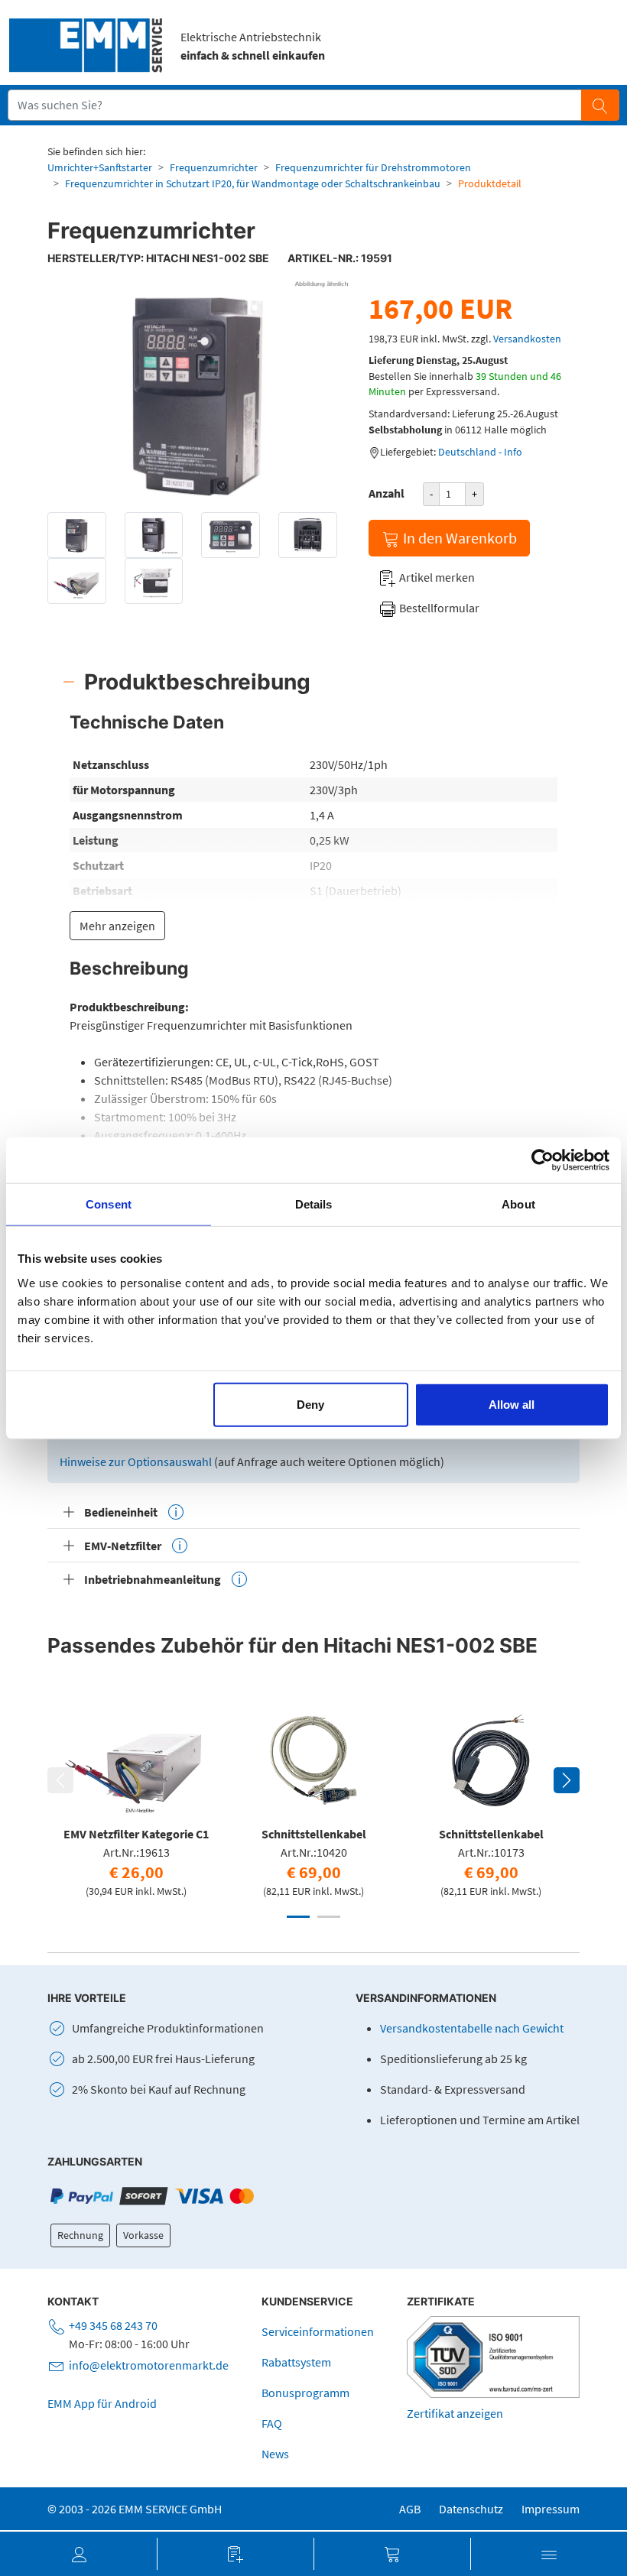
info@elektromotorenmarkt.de (149, 2365)
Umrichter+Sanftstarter (100, 167)
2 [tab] (329, 1917)
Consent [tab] (109, 1204)
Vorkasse (143, 2235)
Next (567, 1780)
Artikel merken (436, 577)
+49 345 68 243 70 (113, 2325)
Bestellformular (438, 608)
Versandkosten (527, 339)
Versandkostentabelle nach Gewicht (472, 2028)
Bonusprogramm (305, 2393)
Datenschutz (471, 2509)
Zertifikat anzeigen (455, 2413)
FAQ (272, 2423)
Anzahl (387, 493)
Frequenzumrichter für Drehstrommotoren (373, 167)
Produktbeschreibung (197, 682)
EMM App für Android (102, 2403)
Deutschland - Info (480, 452)
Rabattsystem (296, 2362)
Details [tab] (314, 1204)
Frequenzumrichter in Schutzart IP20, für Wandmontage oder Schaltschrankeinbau (253, 183)
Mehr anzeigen (117, 926)
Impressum (551, 2509)
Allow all (512, 1404)
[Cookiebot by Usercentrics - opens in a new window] (543, 1160)
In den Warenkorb (458, 538)
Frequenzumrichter (214, 167)
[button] (78, 2554)
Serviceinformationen (318, 2331)
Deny (310, 1404)
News (275, 2454)
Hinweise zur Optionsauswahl (137, 1462)
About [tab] (518, 1204)
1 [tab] (298, 1917)
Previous (60, 1780)
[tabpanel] (136, 1797)
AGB (410, 2509)
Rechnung (80, 2235)
